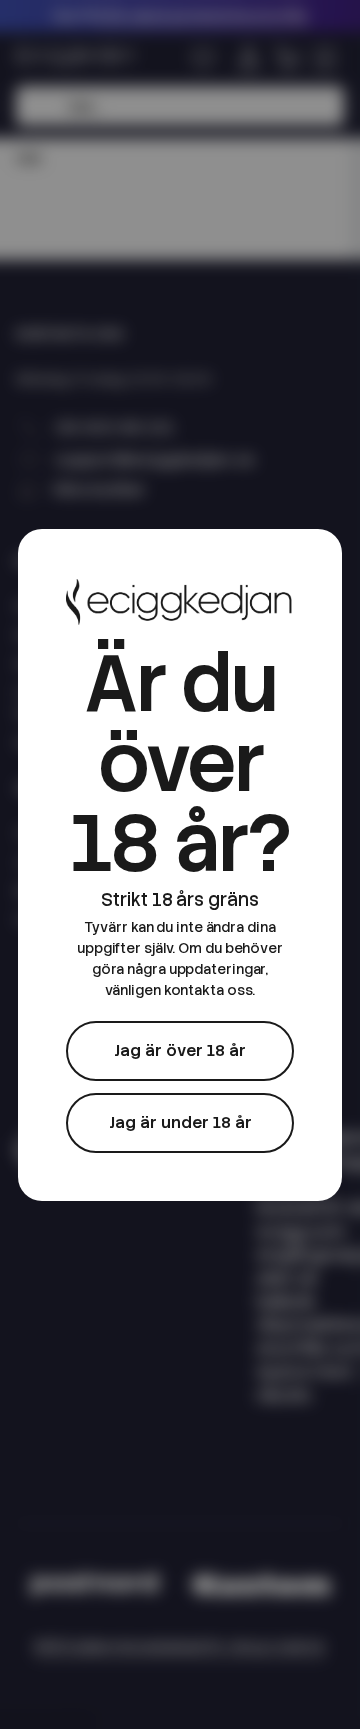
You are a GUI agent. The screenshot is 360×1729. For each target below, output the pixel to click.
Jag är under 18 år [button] (180, 1122)
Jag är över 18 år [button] (180, 1050)
